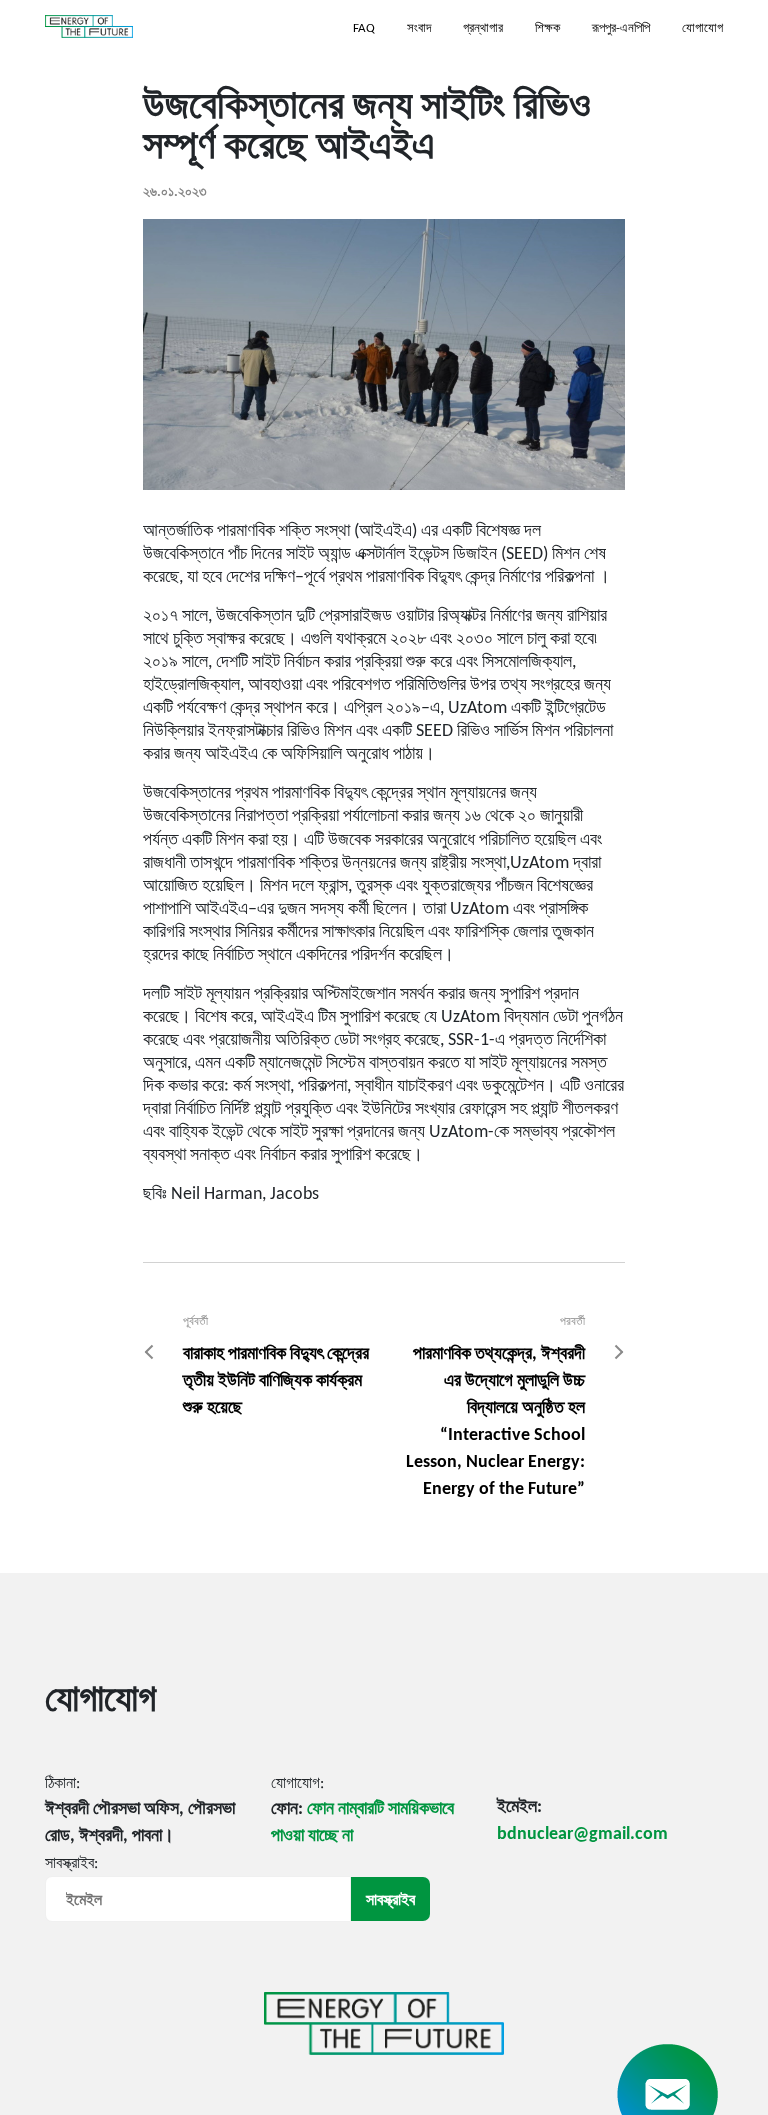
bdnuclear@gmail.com (582, 1834)
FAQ (364, 28)
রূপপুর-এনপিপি (621, 28)
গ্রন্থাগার (483, 28)
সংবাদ (419, 28)
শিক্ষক (547, 28)
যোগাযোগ (702, 28)
